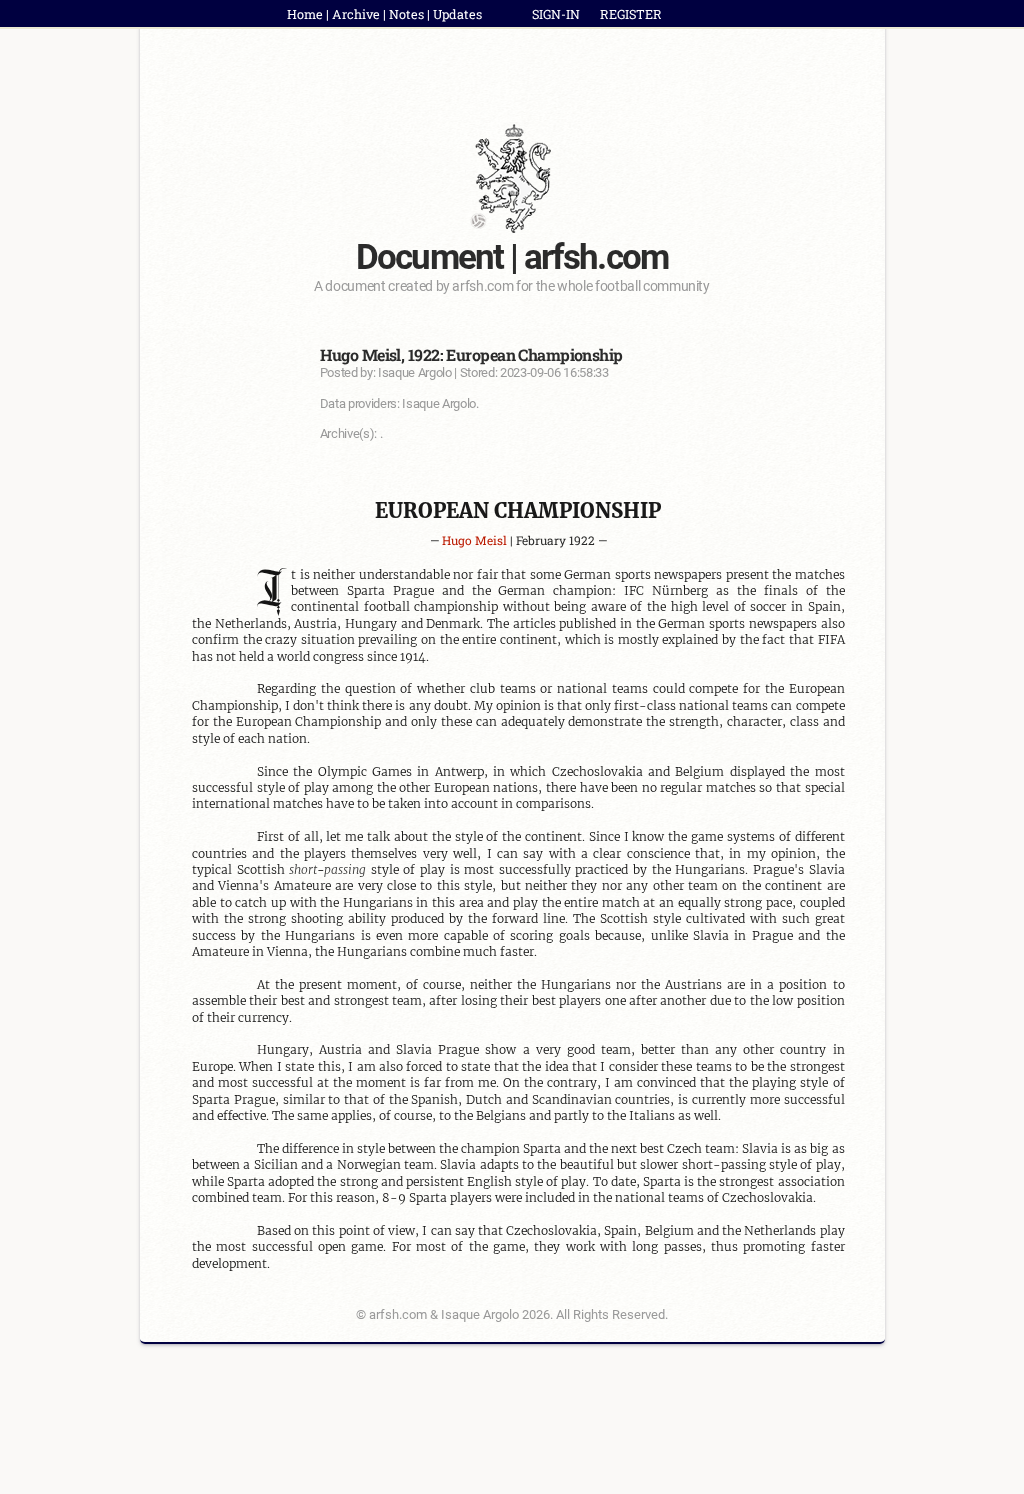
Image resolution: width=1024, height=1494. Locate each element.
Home (305, 14)
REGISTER (631, 14)
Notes (406, 14)
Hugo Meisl (474, 540)
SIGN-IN (556, 14)
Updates (457, 14)
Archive (356, 14)
